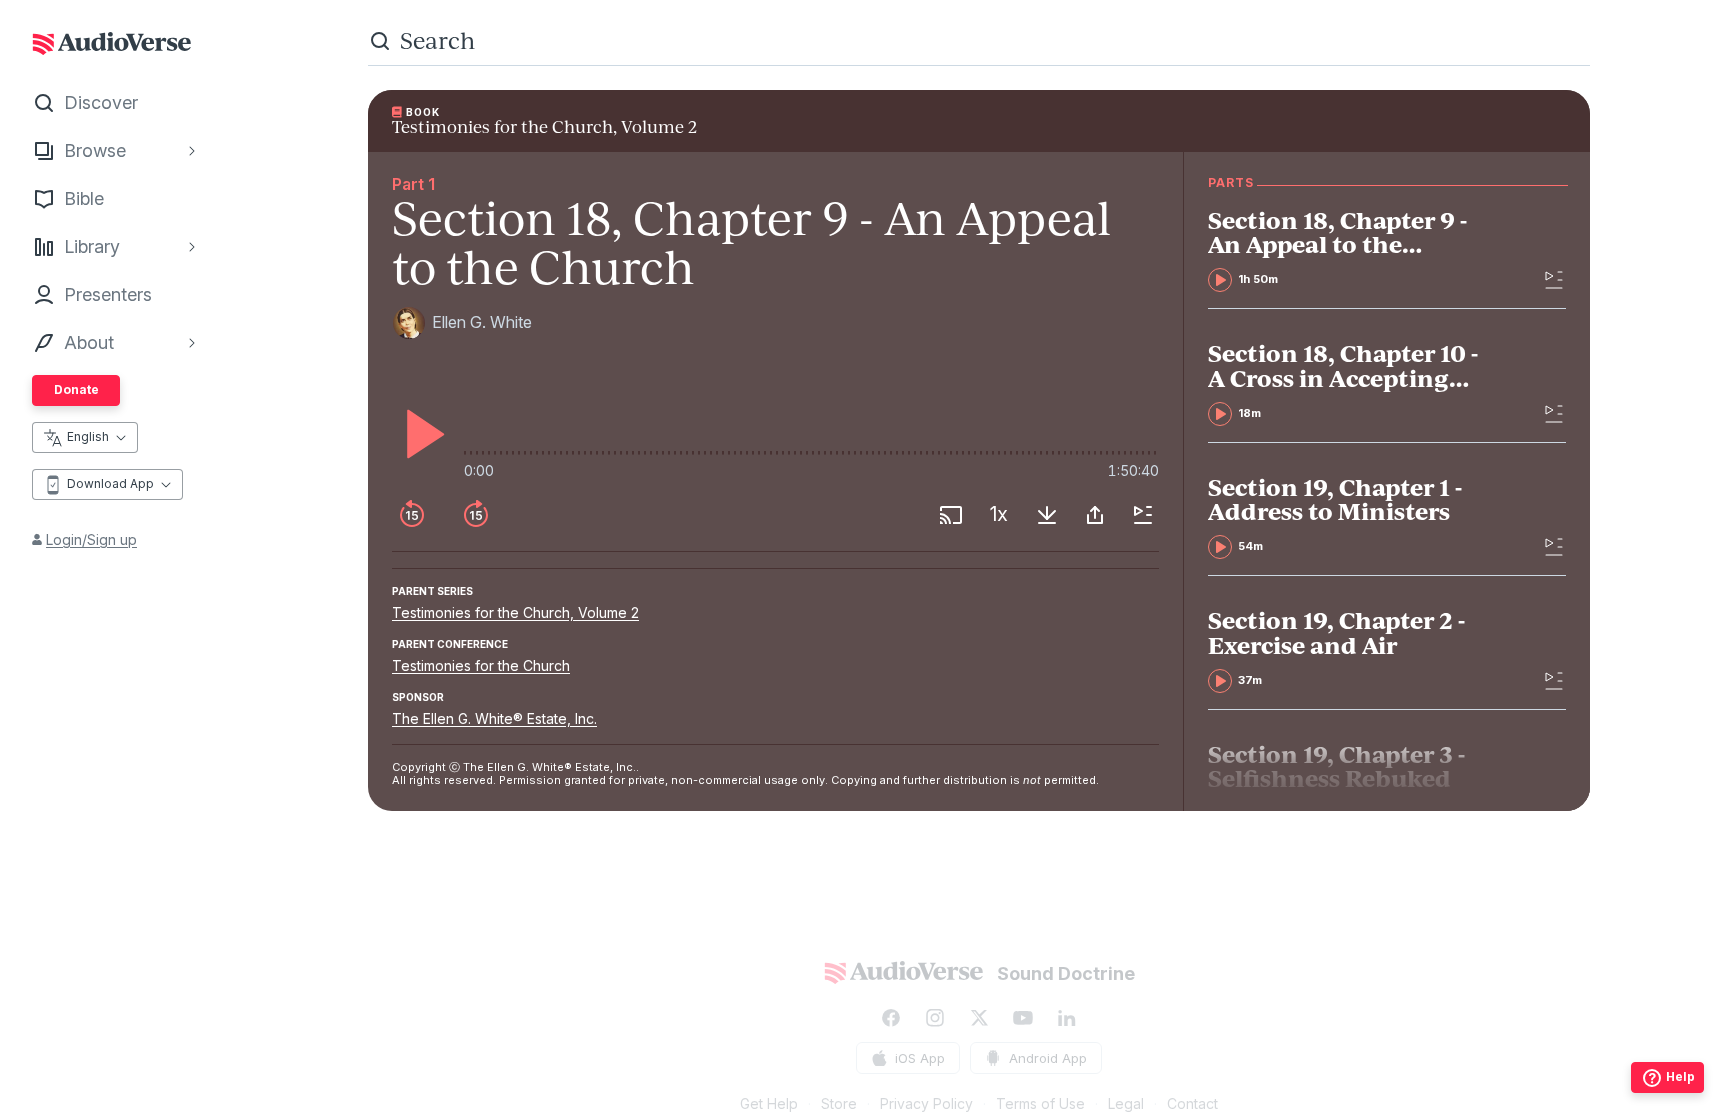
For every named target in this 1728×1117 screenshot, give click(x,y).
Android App (1048, 1058)
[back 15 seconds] (412, 515)
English (88, 436)
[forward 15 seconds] (476, 515)
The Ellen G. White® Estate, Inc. (494, 718)
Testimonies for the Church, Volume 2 (515, 612)
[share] (1095, 515)
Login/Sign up (91, 539)
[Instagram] (935, 1018)
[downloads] (1047, 515)
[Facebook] (891, 1018)
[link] (1350, 250)
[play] (420, 434)
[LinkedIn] (1067, 1018)
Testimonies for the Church (481, 665)
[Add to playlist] (1143, 515)
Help (1680, 1076)
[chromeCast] (951, 515)
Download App (110, 483)
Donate (76, 389)
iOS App (920, 1058)
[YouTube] (1023, 1018)
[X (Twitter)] (979, 1018)
